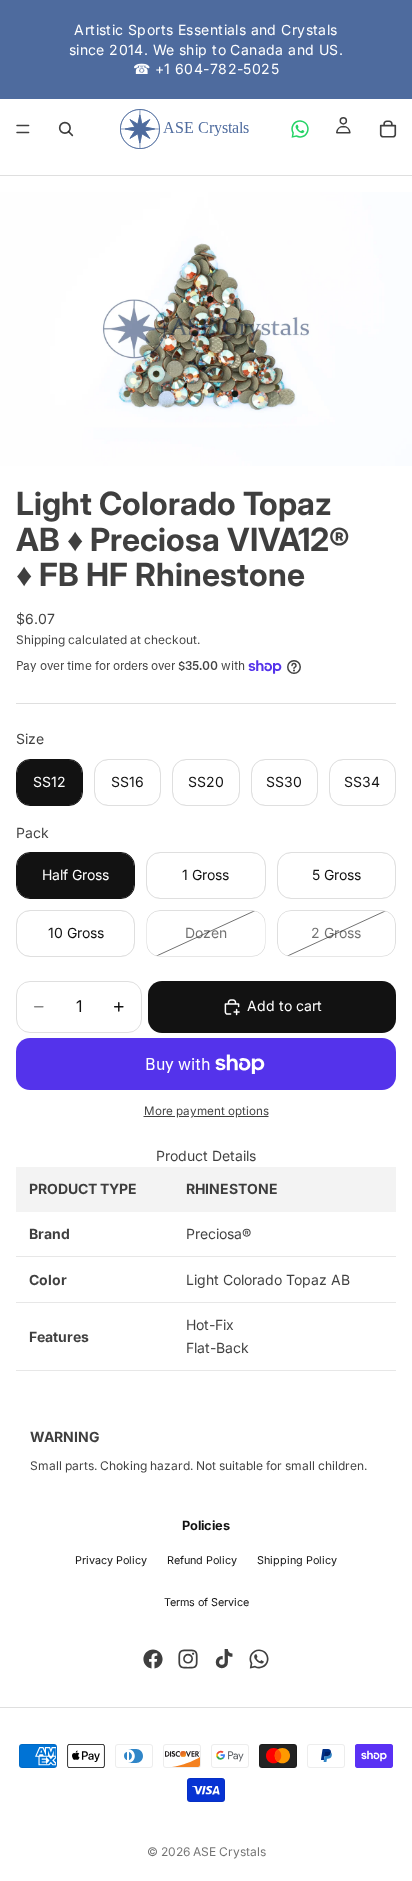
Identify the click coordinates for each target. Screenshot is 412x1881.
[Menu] (23, 129)
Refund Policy (202, 1560)
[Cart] (388, 129)
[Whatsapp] (259, 1659)
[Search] (66, 129)
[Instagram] (188, 1659)
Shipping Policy (297, 1560)
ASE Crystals (229, 1851)
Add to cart (284, 1005)
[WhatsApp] (300, 129)
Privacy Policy (111, 1560)
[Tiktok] (224, 1659)
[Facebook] (153, 1659)
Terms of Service (206, 1602)
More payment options (206, 1111)
